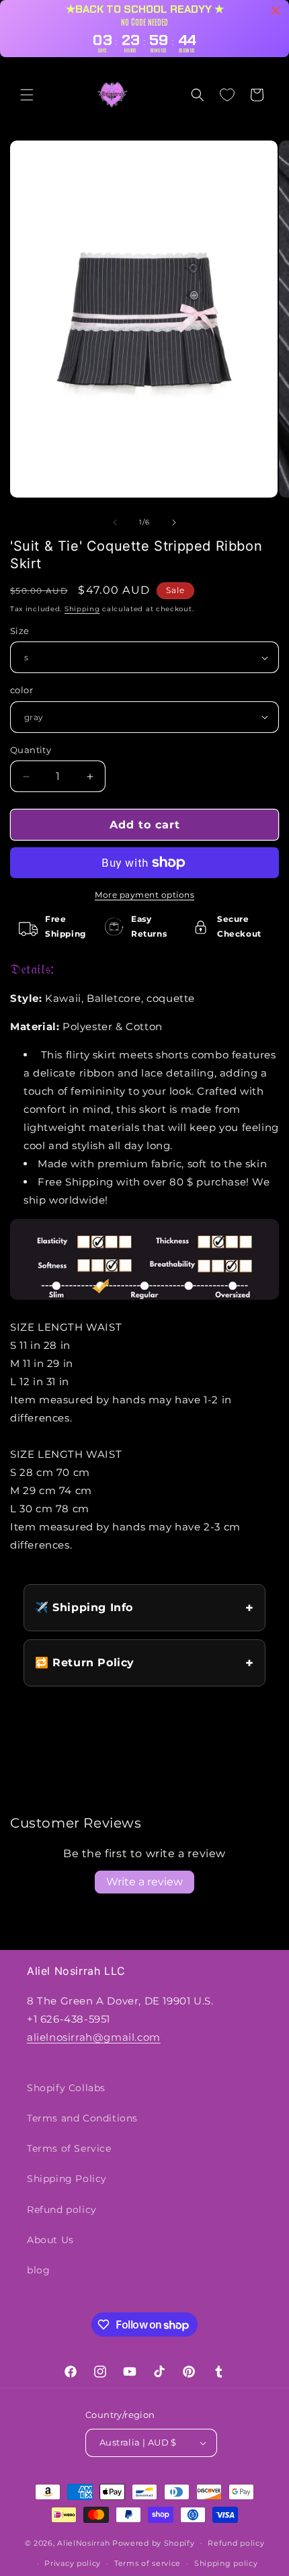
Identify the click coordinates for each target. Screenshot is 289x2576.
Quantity (31, 750)
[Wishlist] (227, 95)
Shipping (82, 609)
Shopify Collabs (66, 2088)
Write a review (144, 1882)
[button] (27, 95)
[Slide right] (174, 522)
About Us (50, 2240)
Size (20, 631)
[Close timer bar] (276, 11)
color (22, 690)
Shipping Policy (67, 2179)
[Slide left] (115, 522)
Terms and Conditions (82, 2118)
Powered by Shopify (154, 2542)
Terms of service (148, 2563)
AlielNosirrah (83, 2542)
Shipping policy (226, 2563)
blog (38, 2270)
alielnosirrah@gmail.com (94, 2037)
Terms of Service (69, 2148)
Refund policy (62, 2210)
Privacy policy (73, 2563)
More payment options (144, 895)
